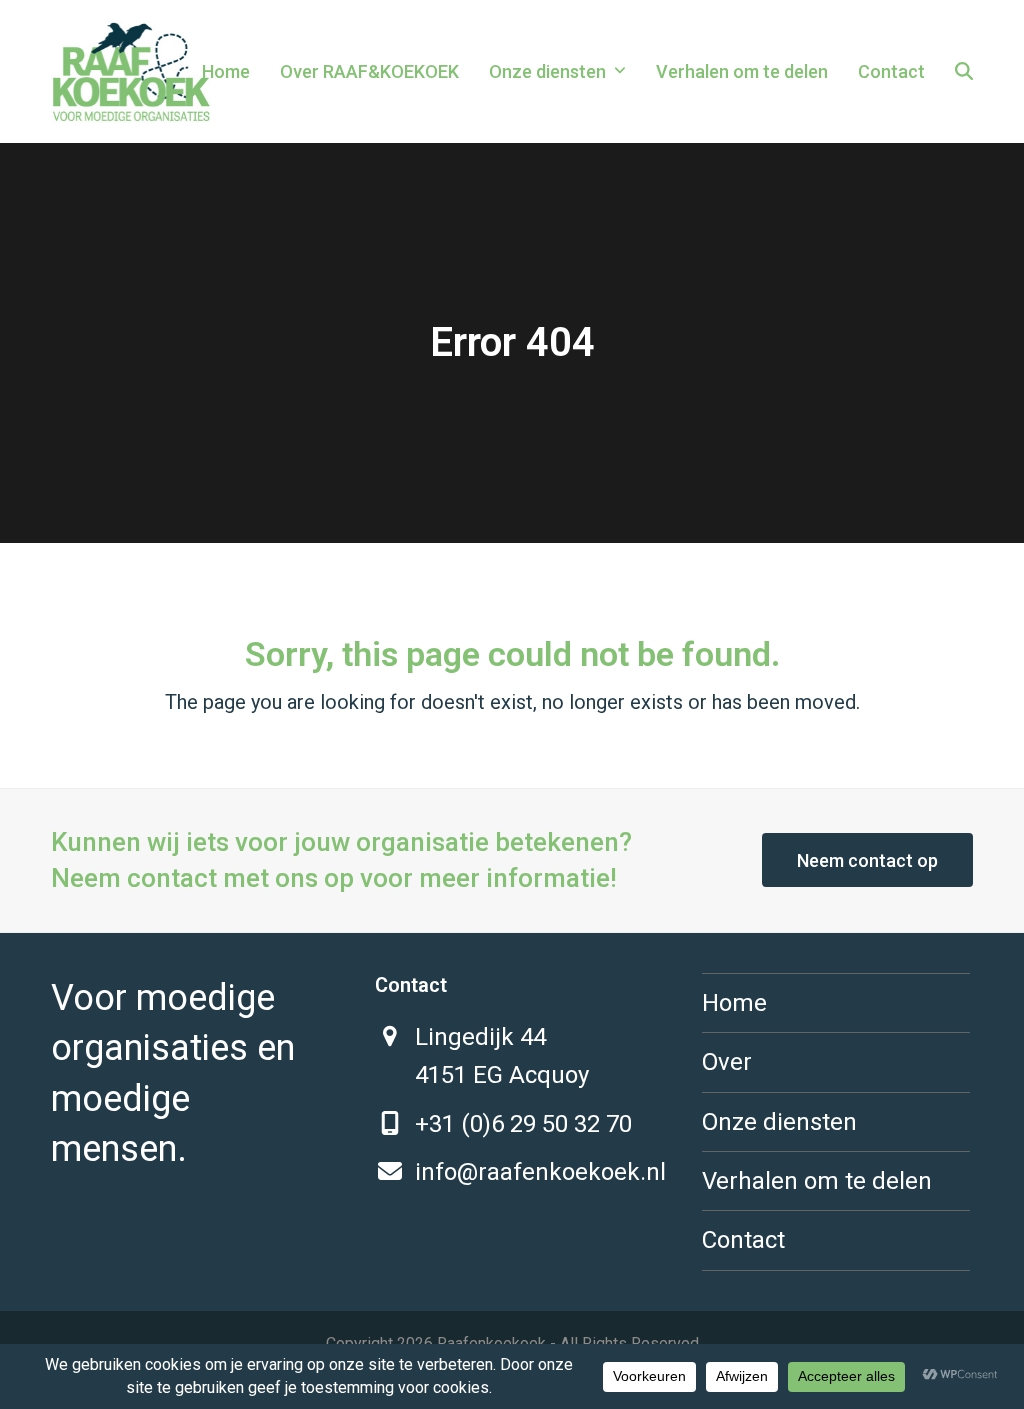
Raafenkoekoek (491, 1343)
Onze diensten (779, 1122)
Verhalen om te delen (817, 1181)
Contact (743, 1240)
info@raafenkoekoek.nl (540, 1172)
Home (734, 1003)
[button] (964, 72)
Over (727, 1062)
